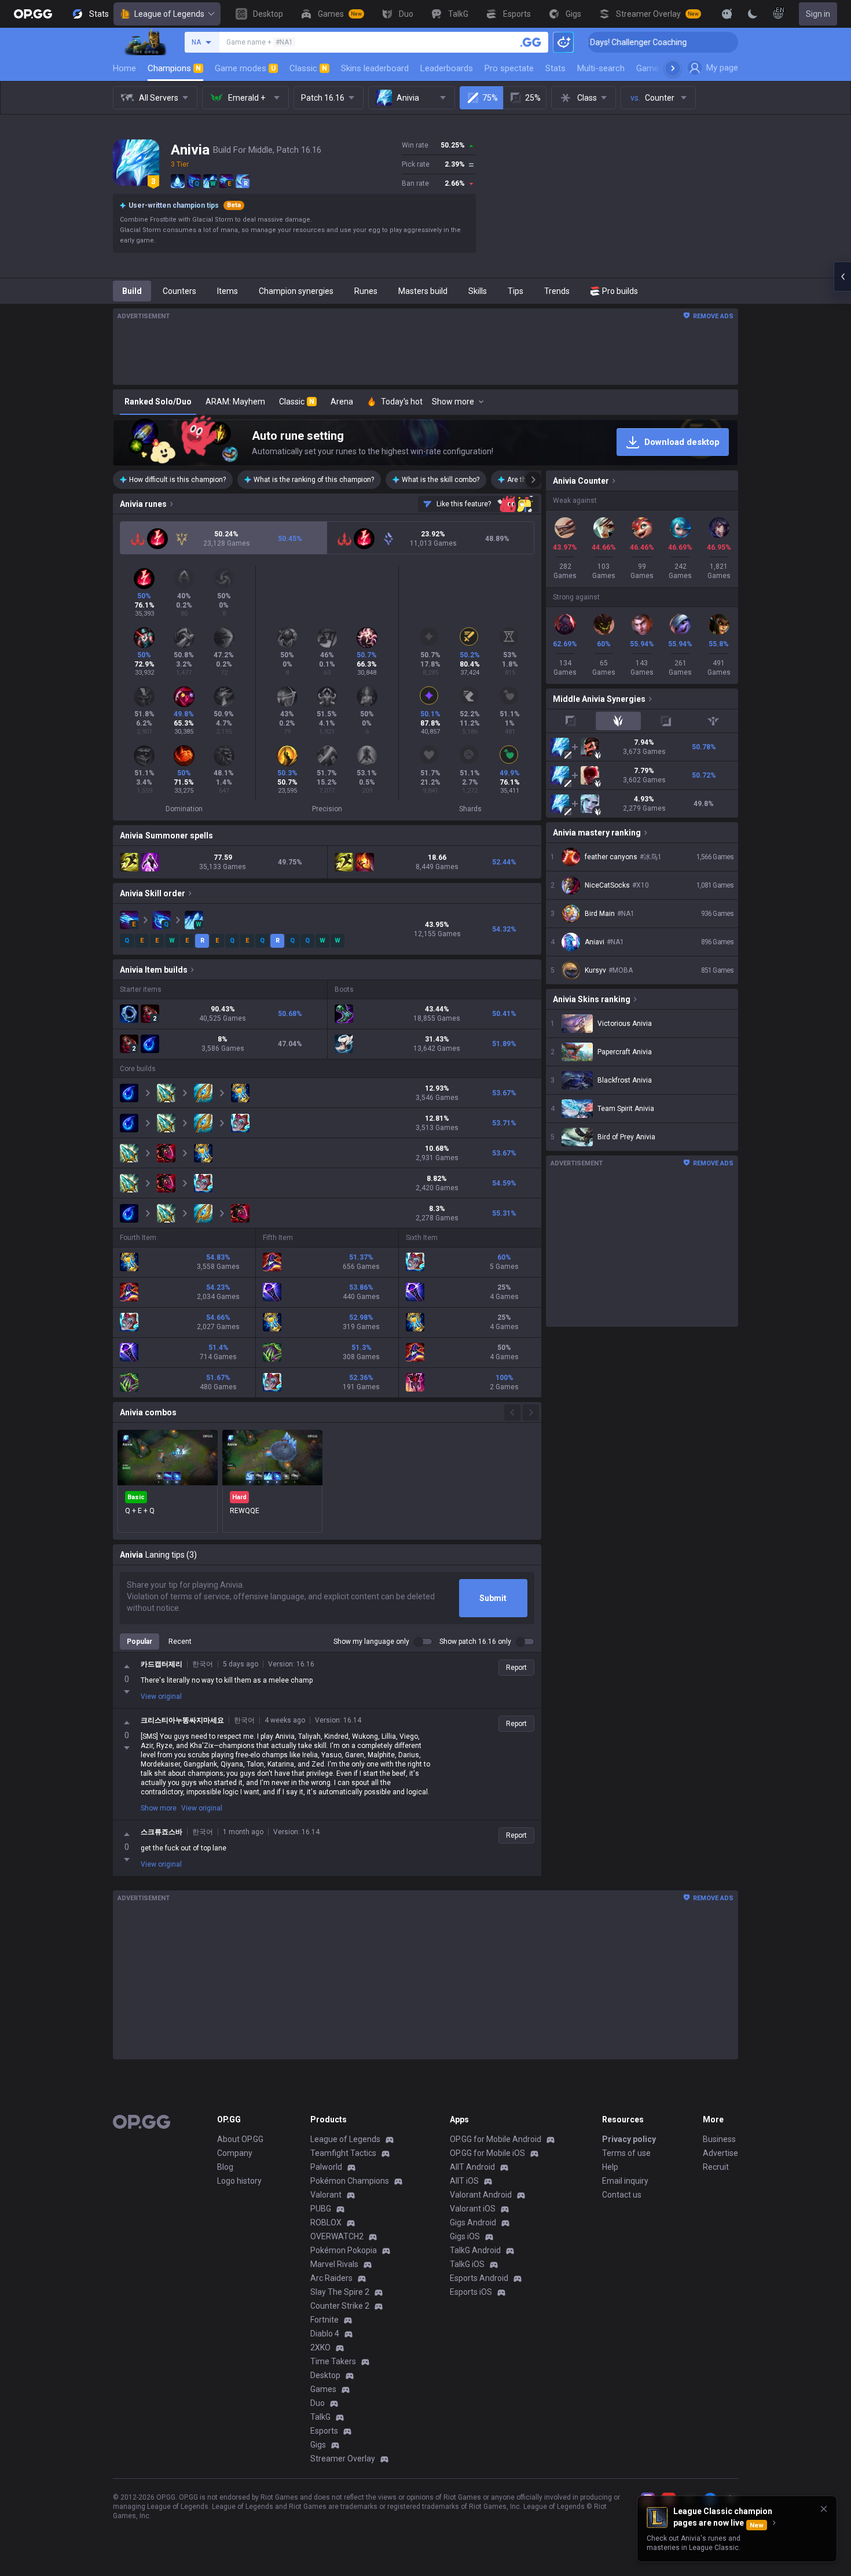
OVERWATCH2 (337, 2236)
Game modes (245, 68)
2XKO (320, 2347)
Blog (225, 2167)
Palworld (326, 2167)
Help (610, 2167)
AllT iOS (464, 2181)
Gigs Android (473, 2222)
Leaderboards (447, 68)
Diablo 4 (325, 2334)
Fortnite (324, 2320)
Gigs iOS (465, 2236)
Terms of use (626, 2153)
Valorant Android (481, 2195)
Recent (180, 1642)
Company (235, 2153)
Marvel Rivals (334, 2264)
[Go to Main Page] (33, 14)
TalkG (320, 2417)
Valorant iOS (473, 2209)
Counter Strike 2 (340, 2306)
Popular (140, 1642)
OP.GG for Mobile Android (496, 2139)
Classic (308, 68)
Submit (493, 1598)
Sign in (818, 14)
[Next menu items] (673, 68)
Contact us (622, 2195)
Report (516, 1668)
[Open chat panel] (842, 277)
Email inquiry (625, 2181)
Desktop (325, 2375)
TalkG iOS (467, 2264)
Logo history (239, 2181)
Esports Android (479, 2278)
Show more (159, 1808)
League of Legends (169, 14)
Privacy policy (629, 2139)
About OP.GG (240, 2139)
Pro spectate (509, 68)
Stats (555, 68)
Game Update (662, 68)
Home (124, 68)
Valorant (326, 2195)
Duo (318, 2403)
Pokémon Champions (350, 2181)
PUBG (321, 2209)
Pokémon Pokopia (344, 2250)
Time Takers (333, 2361)
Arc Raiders (331, 2278)
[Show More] (727, 14)
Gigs (318, 2445)
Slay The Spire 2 (340, 2292)
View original (161, 1697)
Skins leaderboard (375, 68)
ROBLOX (326, 2222)
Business (719, 2139)
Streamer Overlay (343, 2459)
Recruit (716, 2167)
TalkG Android (475, 2250)
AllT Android (472, 2167)
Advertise (720, 2153)
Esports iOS (471, 2292)
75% (490, 98)
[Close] (824, 2509)
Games (323, 2389)
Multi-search (601, 68)
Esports (324, 2431)
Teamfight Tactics (343, 2153)
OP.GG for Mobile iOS (487, 2153)
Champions (174, 68)
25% (533, 98)
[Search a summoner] (531, 42)
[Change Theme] (753, 14)
